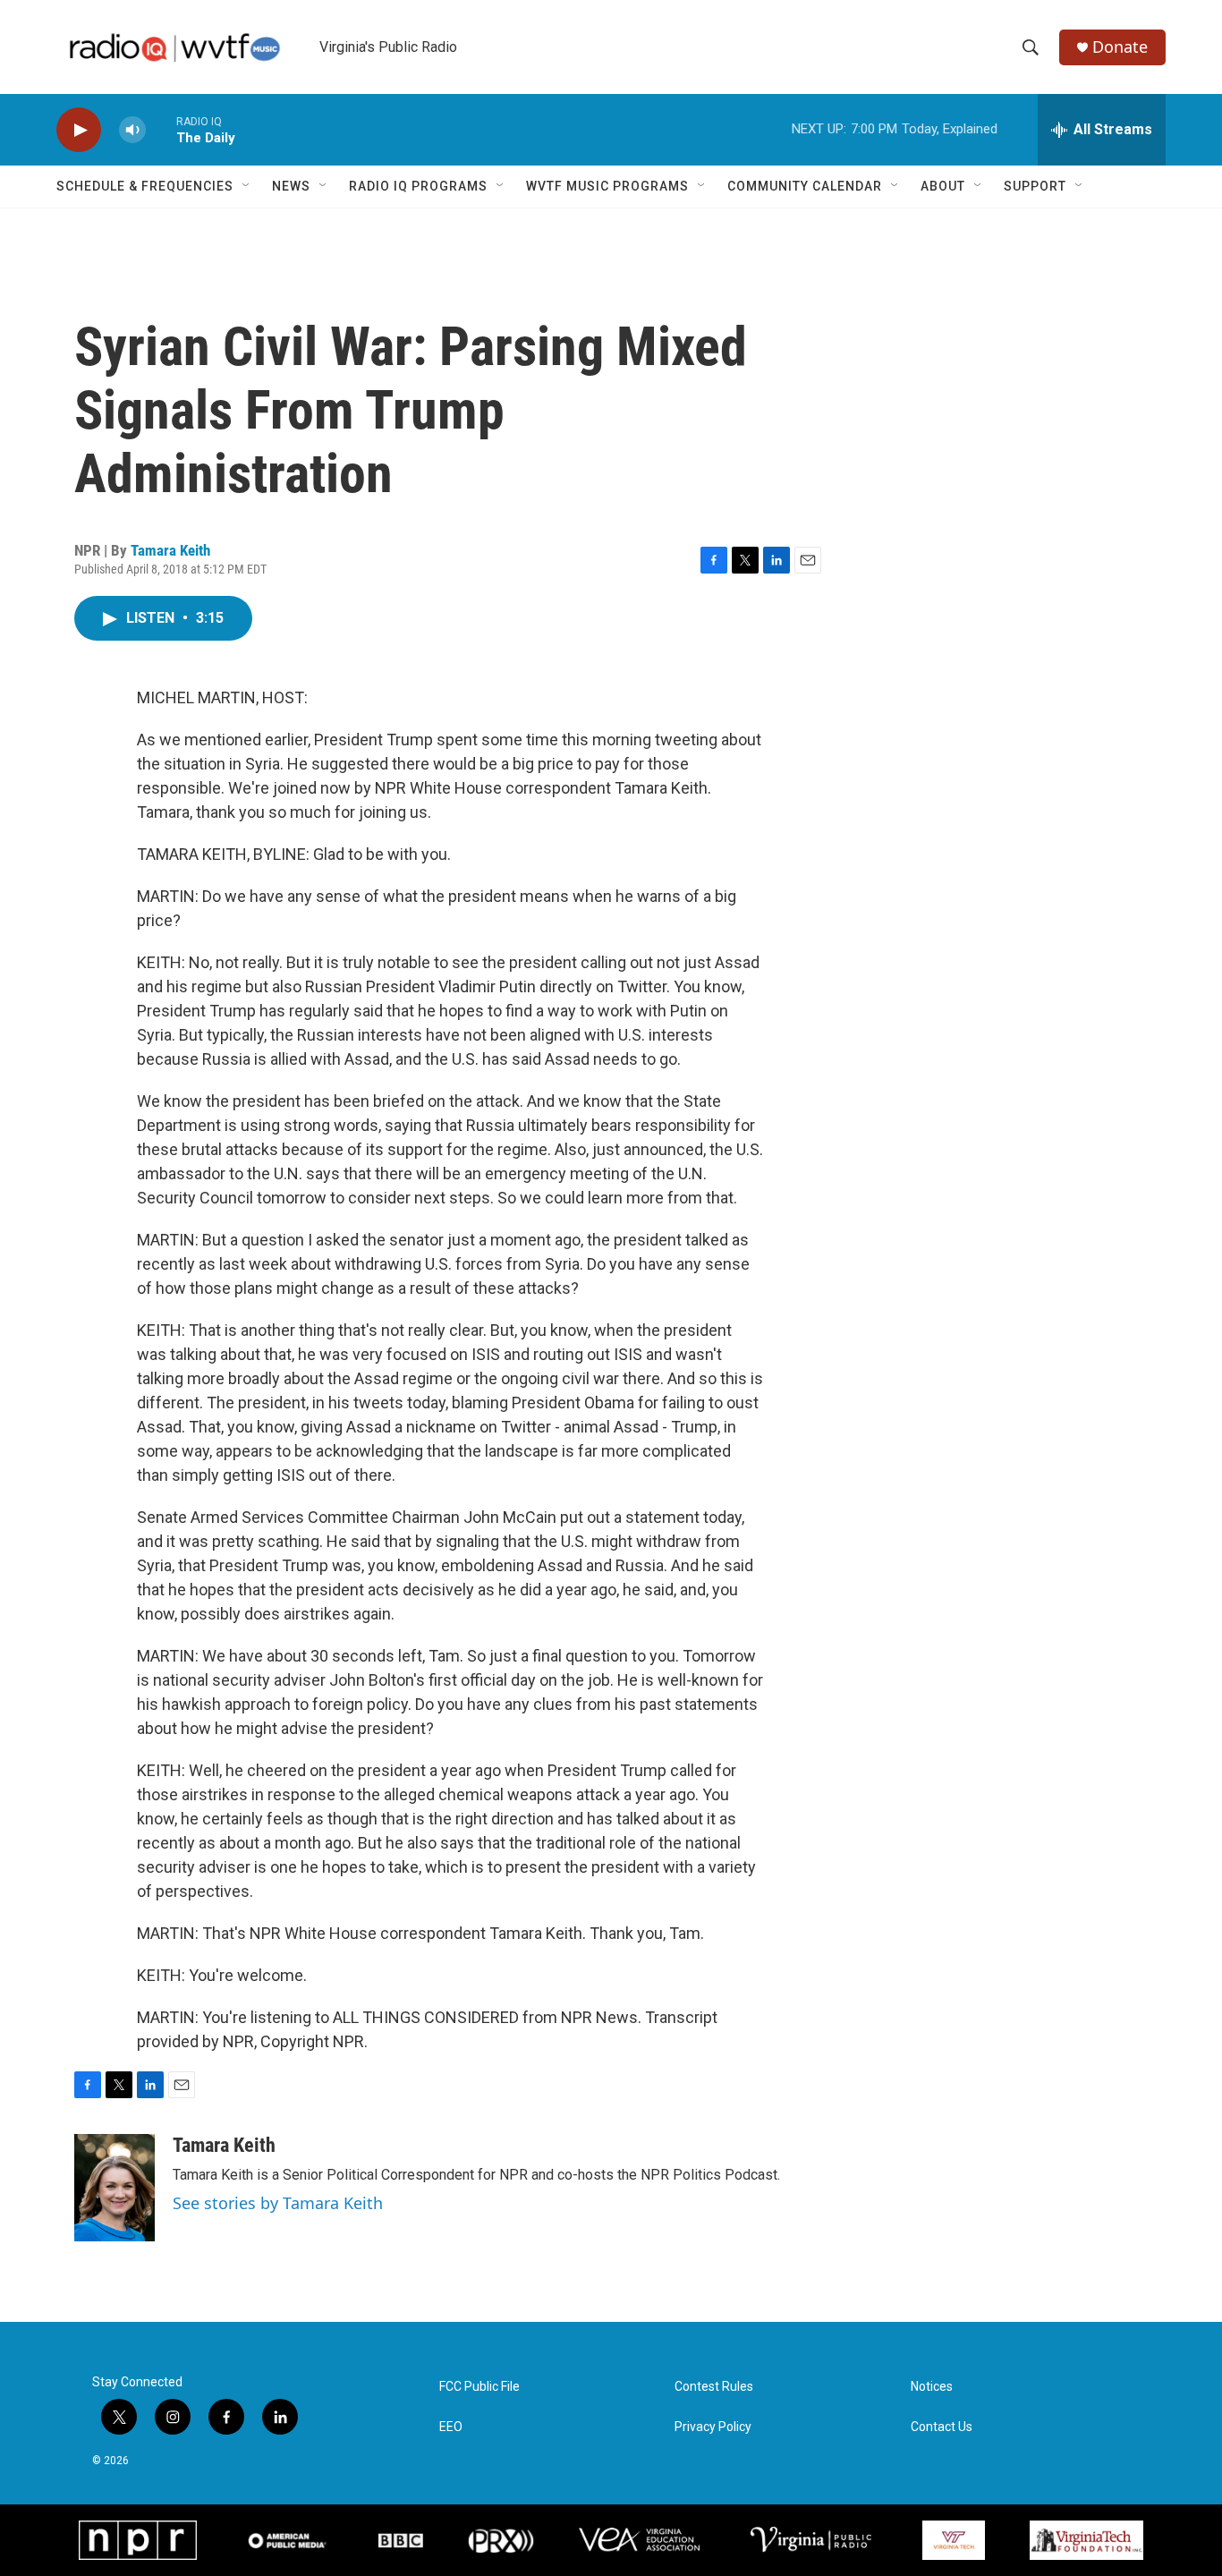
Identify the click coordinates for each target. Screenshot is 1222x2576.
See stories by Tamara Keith (278, 2203)
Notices (932, 2387)
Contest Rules (714, 2387)
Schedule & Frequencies (145, 186)
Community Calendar (805, 186)
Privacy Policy (713, 2427)
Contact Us (942, 2427)
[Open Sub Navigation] (247, 186)
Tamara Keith (170, 550)
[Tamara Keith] (115, 2188)
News (291, 186)
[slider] (161, 129)
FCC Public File (479, 2387)
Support (1035, 186)
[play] (79, 130)
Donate (1120, 47)
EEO (451, 2427)
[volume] (132, 130)
